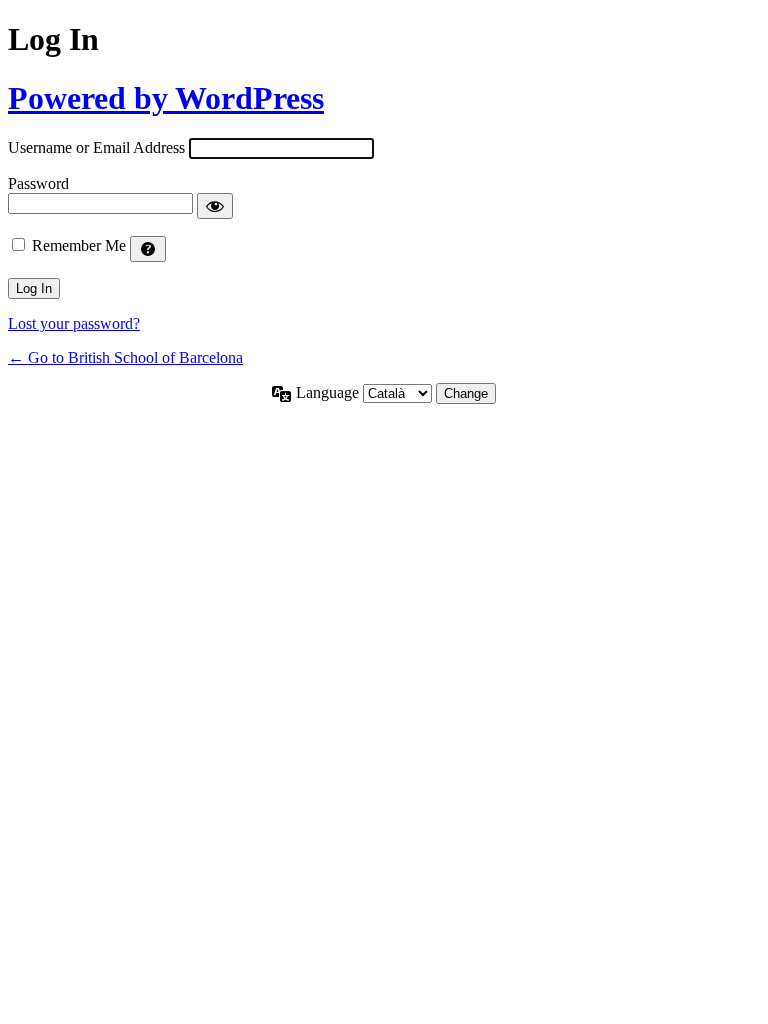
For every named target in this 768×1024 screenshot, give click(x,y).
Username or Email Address (96, 147)
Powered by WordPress (166, 98)
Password (38, 183)
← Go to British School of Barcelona (125, 357)
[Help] (148, 249)
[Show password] (215, 206)
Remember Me (79, 245)
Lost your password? (74, 323)
